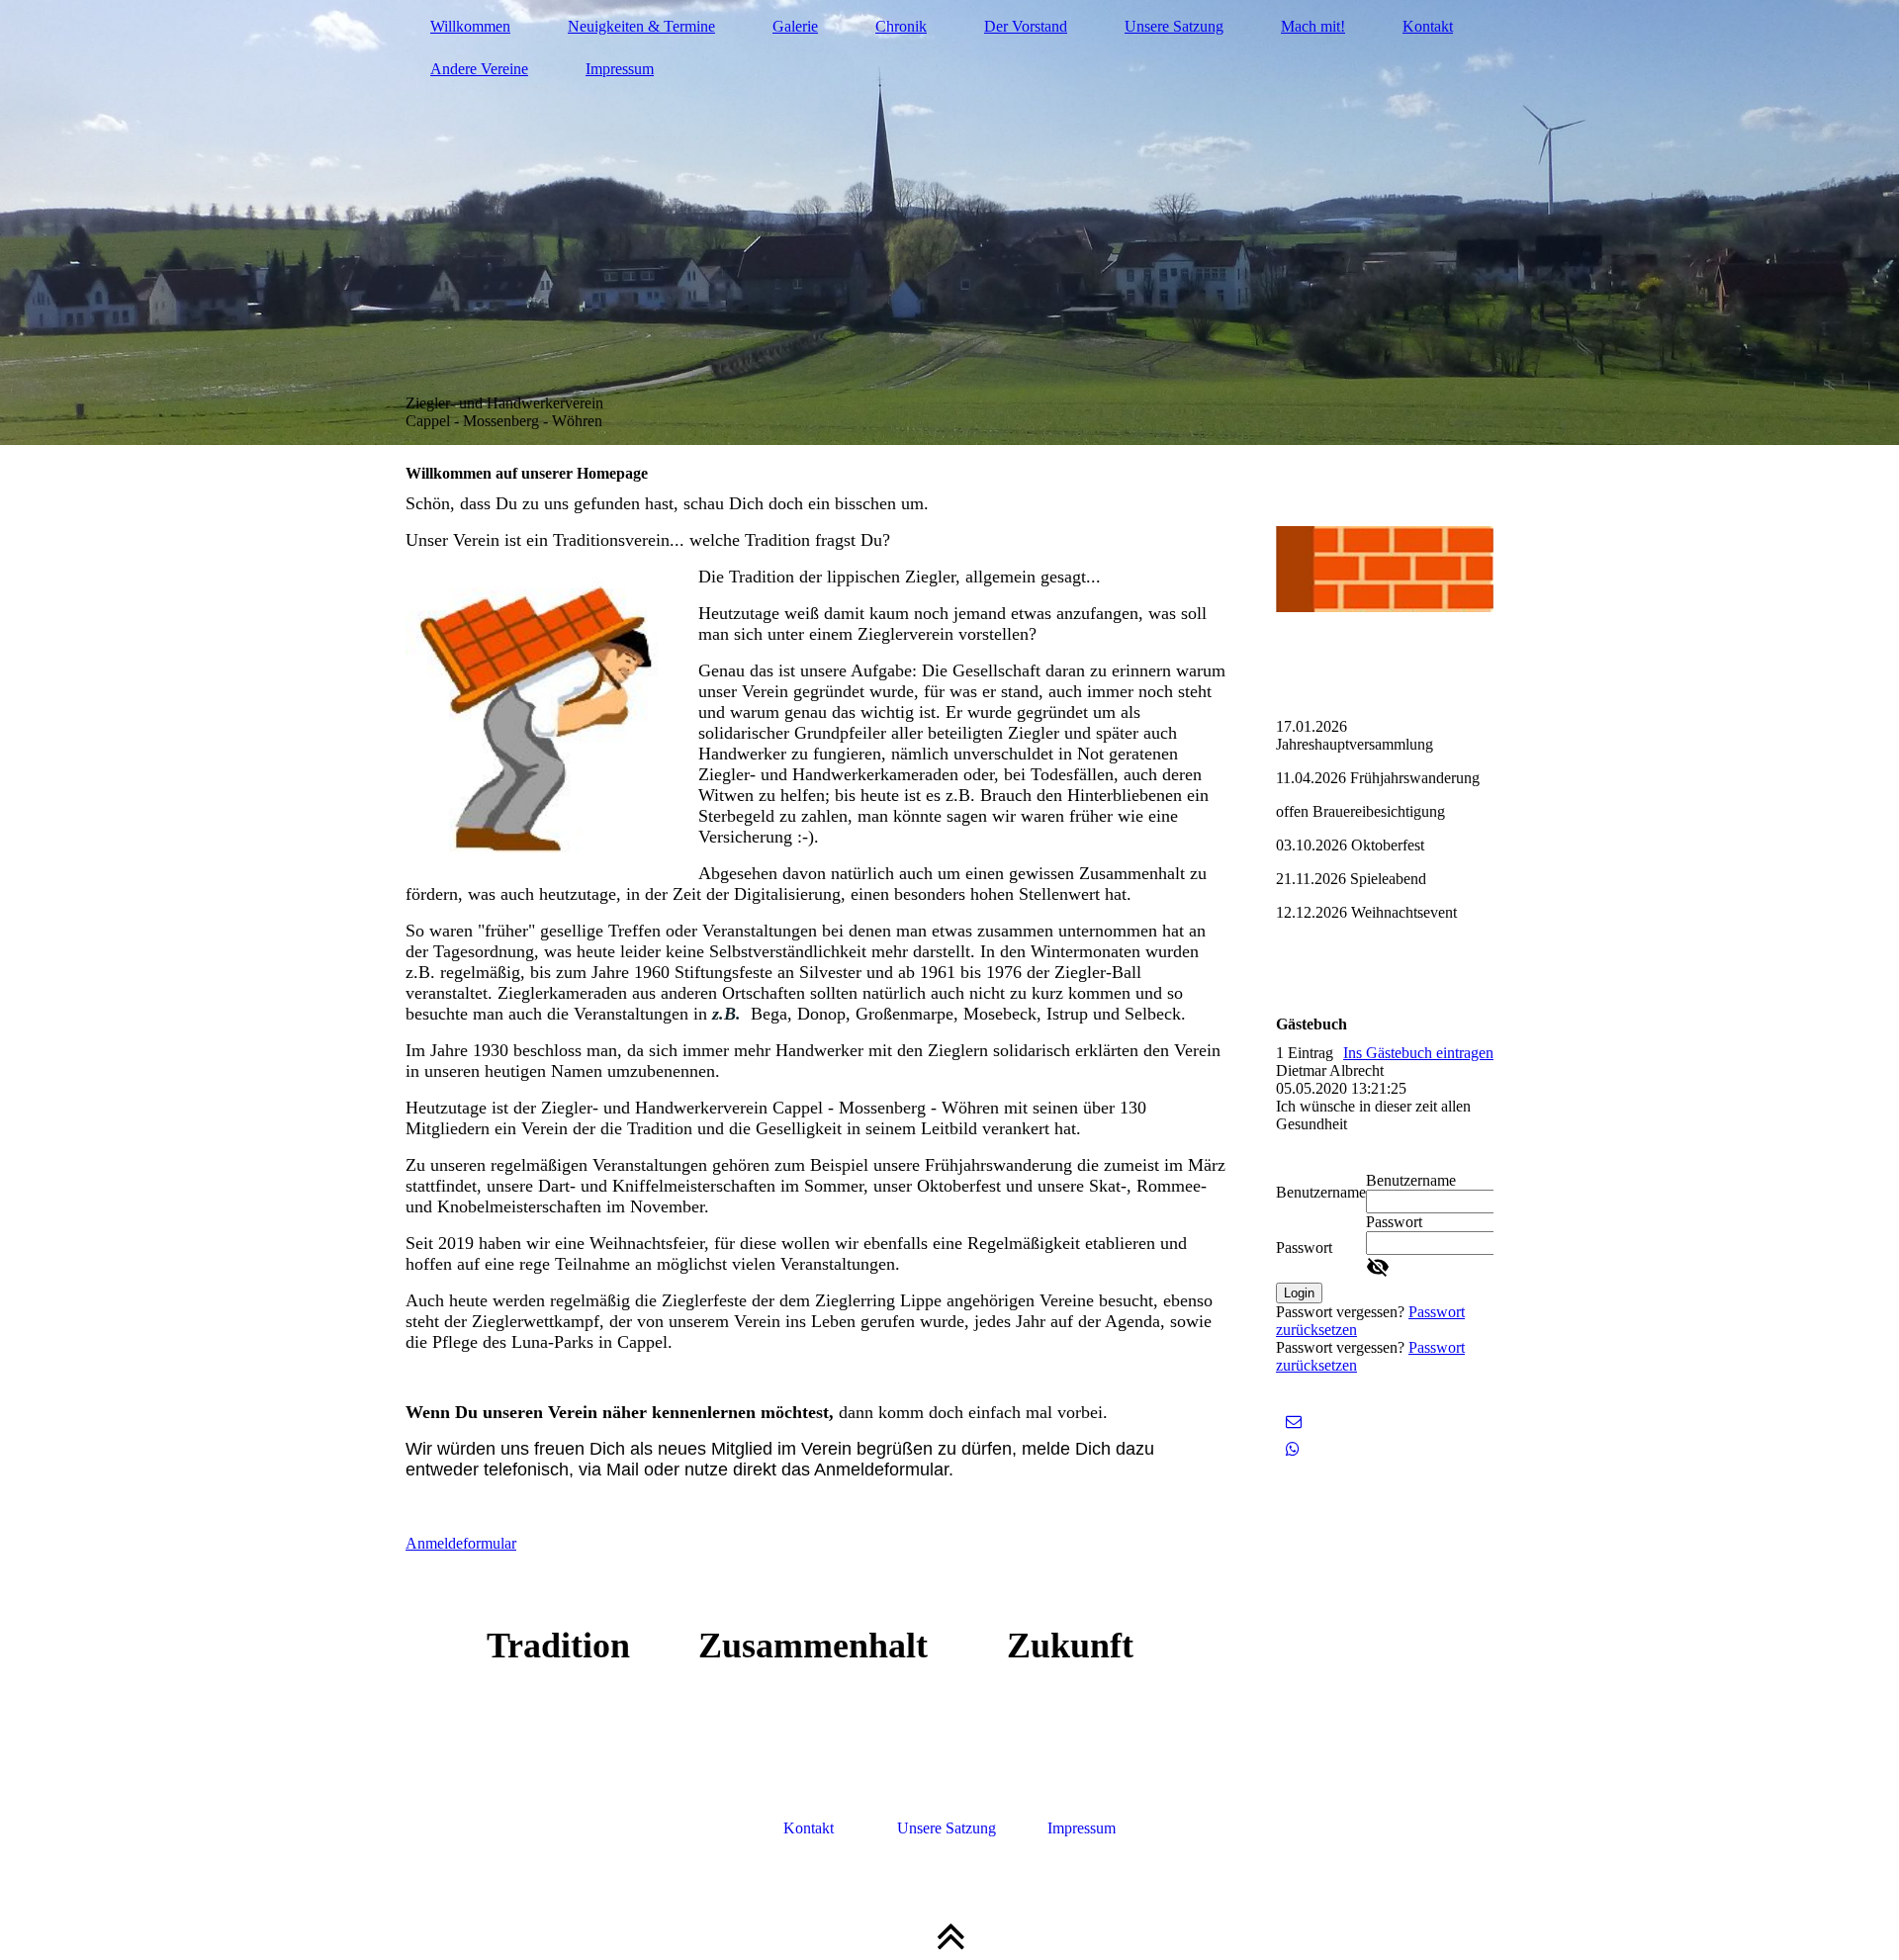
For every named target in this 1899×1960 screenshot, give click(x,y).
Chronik (901, 26)
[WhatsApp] (1293, 1449)
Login (1299, 1293)
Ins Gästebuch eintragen (1418, 1053)
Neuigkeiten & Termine (641, 26)
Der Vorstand (1026, 26)
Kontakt (1428, 26)
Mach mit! (1313, 26)
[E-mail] (1294, 1422)
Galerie (795, 26)
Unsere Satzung (1174, 26)
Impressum (620, 69)
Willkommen (470, 26)
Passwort (1304, 1247)
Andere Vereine (479, 69)
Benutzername (1321, 1192)
